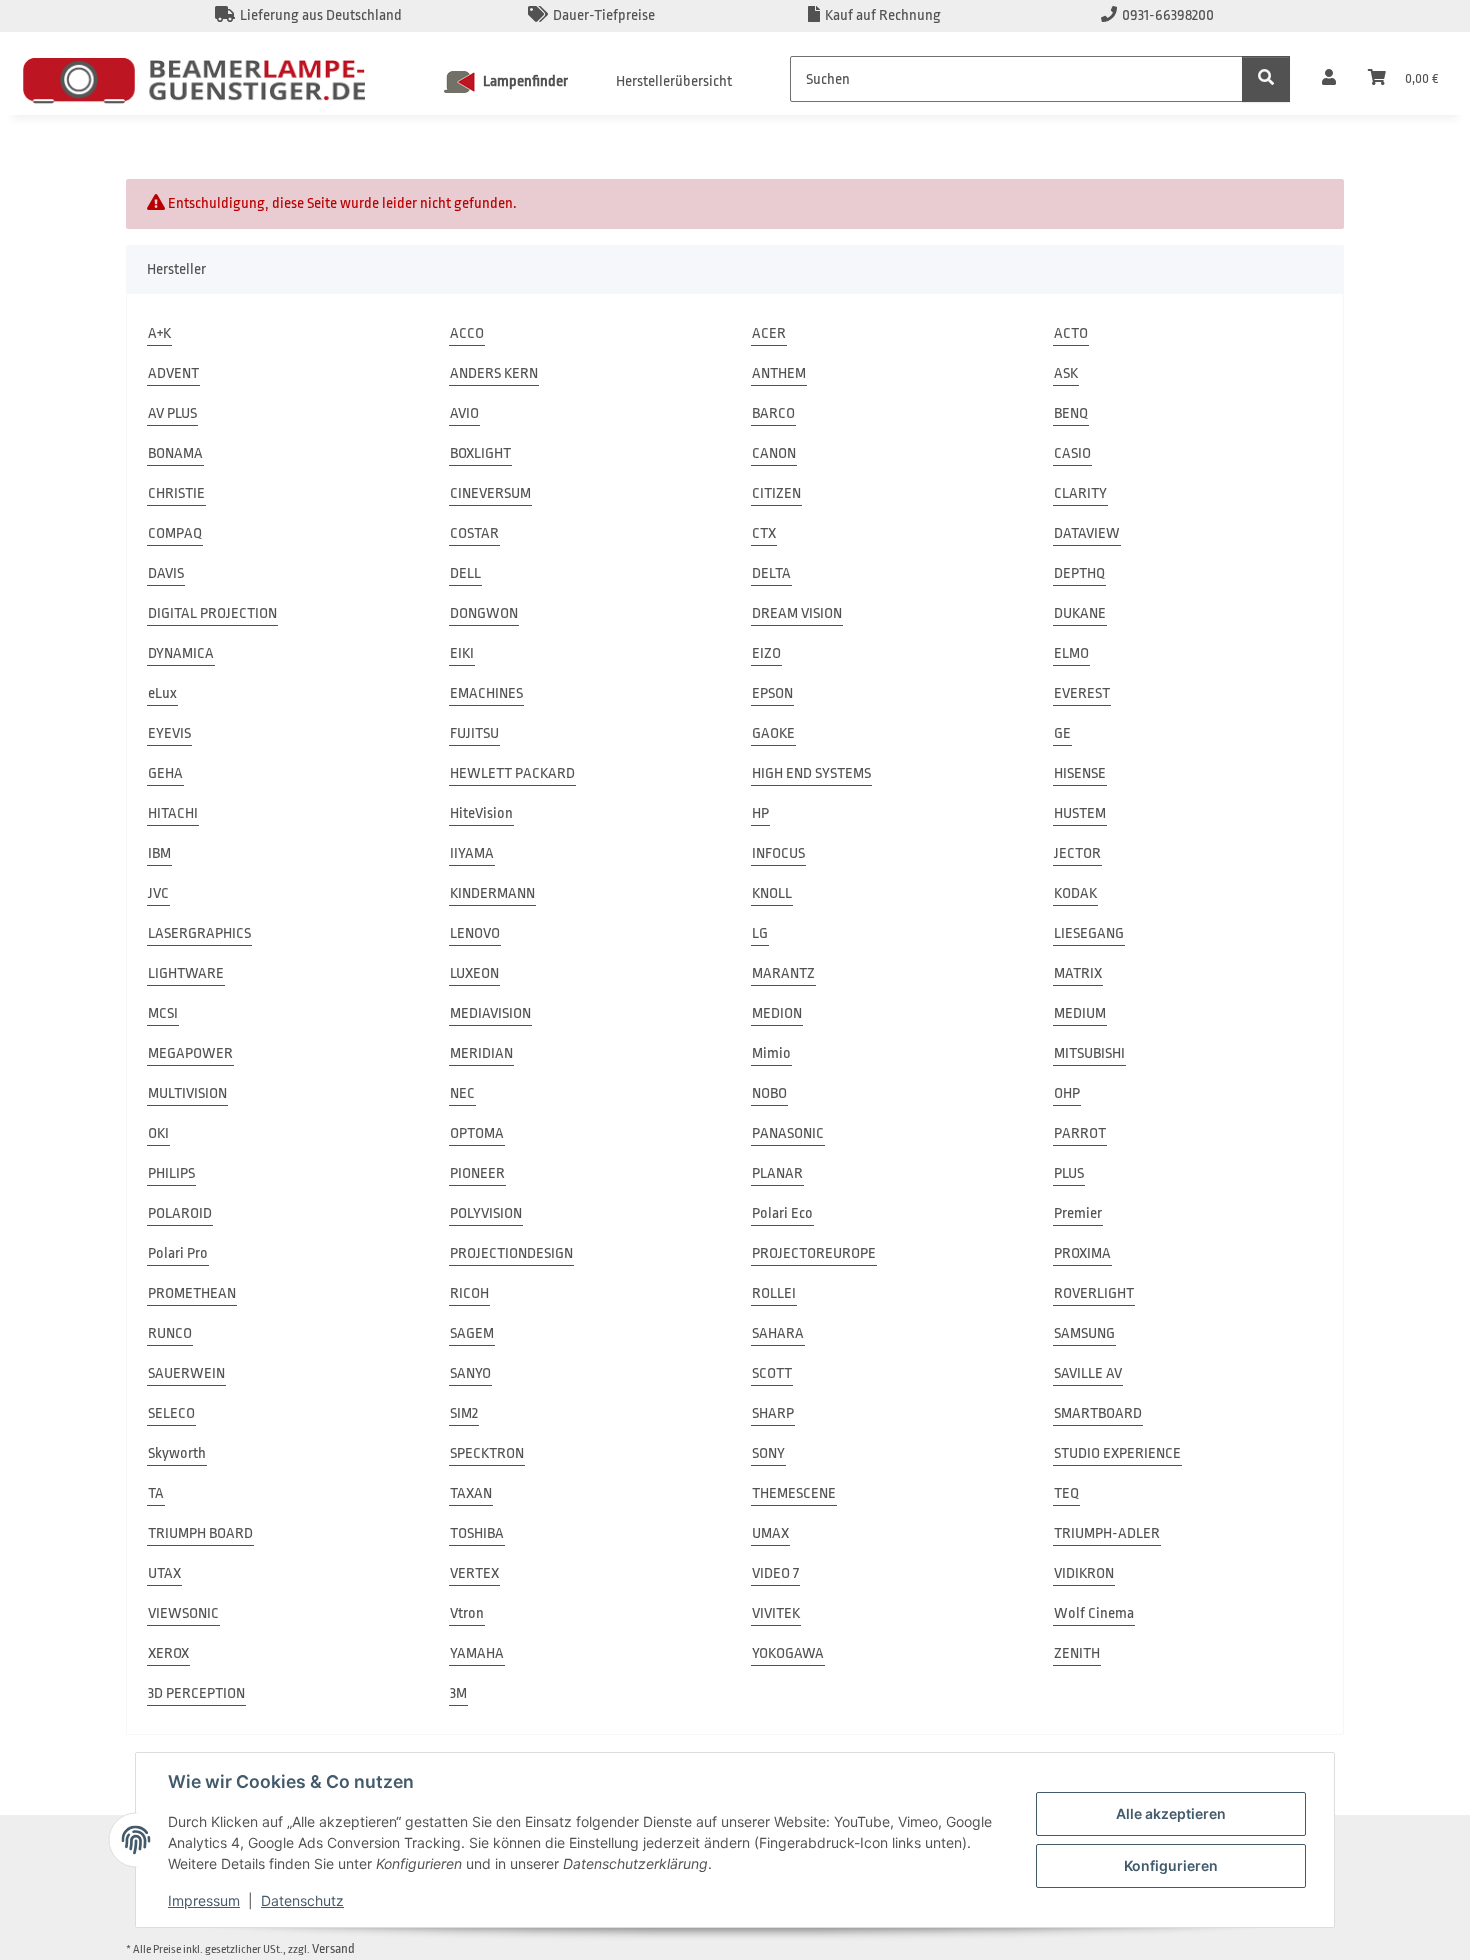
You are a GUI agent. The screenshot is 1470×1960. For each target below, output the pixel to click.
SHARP (773, 1413)
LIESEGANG (1089, 933)
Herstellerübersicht (674, 81)
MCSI (163, 1013)
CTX (764, 533)
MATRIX (1078, 973)
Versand (333, 1948)
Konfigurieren (1171, 1865)
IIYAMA (472, 853)
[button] (1329, 79)
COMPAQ (175, 533)
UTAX (164, 1573)
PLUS (1069, 1173)
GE (1062, 733)
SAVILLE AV (1088, 1373)
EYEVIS (169, 733)
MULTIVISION (187, 1093)
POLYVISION (486, 1213)
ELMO (1071, 653)
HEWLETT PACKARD (512, 773)
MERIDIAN (481, 1053)
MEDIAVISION (490, 1013)
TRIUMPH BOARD (200, 1533)
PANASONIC (788, 1133)
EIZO (766, 653)
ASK (1066, 373)
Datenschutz (302, 1900)
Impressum (204, 1900)
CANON (774, 453)
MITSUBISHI (1089, 1053)
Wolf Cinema (1094, 1613)
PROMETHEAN (192, 1293)
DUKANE (1080, 613)
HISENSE (1080, 773)
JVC (158, 893)
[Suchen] (1266, 79)
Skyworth (177, 1453)
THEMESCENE (794, 1493)
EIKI (462, 653)
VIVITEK (776, 1613)
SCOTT (772, 1373)
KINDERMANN (492, 893)
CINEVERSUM (490, 493)
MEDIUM (1080, 1013)
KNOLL (772, 893)
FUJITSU (474, 733)
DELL (465, 573)
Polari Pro (178, 1253)
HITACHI (173, 813)
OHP (1067, 1093)
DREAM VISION (797, 613)
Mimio (771, 1053)
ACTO (1071, 333)
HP (760, 813)
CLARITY (1080, 493)
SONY (768, 1453)
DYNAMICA (181, 653)
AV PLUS (172, 413)
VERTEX (474, 1573)
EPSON (772, 693)
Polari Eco (782, 1213)
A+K (159, 333)
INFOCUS (778, 853)
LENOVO (475, 933)
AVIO (464, 413)
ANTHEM (779, 373)
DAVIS (166, 573)
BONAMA (175, 453)
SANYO (470, 1373)
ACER (769, 333)
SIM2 (464, 1413)
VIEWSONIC (183, 1613)
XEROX (168, 1653)
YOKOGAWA (788, 1653)
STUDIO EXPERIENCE (1117, 1453)
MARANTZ (783, 973)
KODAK (1075, 893)
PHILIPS (171, 1173)
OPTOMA (477, 1133)
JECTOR (1077, 853)
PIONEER (477, 1173)
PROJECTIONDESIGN (511, 1253)
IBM (159, 853)
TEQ (1066, 1493)
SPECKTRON (487, 1453)
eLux (162, 693)
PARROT (1080, 1133)
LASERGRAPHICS (199, 933)
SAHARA (778, 1333)
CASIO (1072, 453)
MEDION (777, 1013)
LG (760, 933)
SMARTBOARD (1098, 1413)
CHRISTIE (176, 493)
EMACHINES (486, 693)
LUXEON (474, 973)
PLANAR (777, 1173)
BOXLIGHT (480, 453)
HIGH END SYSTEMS (811, 773)
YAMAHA (477, 1653)
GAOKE (773, 733)
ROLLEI (774, 1293)
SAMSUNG (1084, 1333)
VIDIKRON (1084, 1573)
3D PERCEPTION (196, 1693)
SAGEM (472, 1333)
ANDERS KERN (494, 373)
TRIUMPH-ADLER (1107, 1533)
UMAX (770, 1533)
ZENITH (1077, 1653)
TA (156, 1493)
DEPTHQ (1079, 573)
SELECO (171, 1413)
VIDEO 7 (775, 1573)
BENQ (1071, 413)
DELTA (771, 573)
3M (458, 1693)
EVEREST (1082, 693)
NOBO (769, 1093)
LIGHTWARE (186, 973)
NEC (462, 1093)
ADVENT (173, 373)
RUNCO (170, 1333)
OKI (158, 1133)
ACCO (467, 333)
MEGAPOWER (190, 1053)
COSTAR (474, 533)
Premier (1078, 1213)
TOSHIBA (477, 1533)
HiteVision (481, 813)
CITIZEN (776, 493)
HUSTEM (1080, 813)
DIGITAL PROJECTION (212, 613)
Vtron (467, 1613)
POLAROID (180, 1213)
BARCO (773, 413)
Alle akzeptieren (1171, 1813)
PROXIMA (1082, 1253)
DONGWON (484, 613)
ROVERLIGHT (1094, 1293)
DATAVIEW (1087, 533)
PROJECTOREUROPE (814, 1253)
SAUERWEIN (186, 1373)
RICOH (469, 1293)
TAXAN (471, 1493)
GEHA (165, 773)
